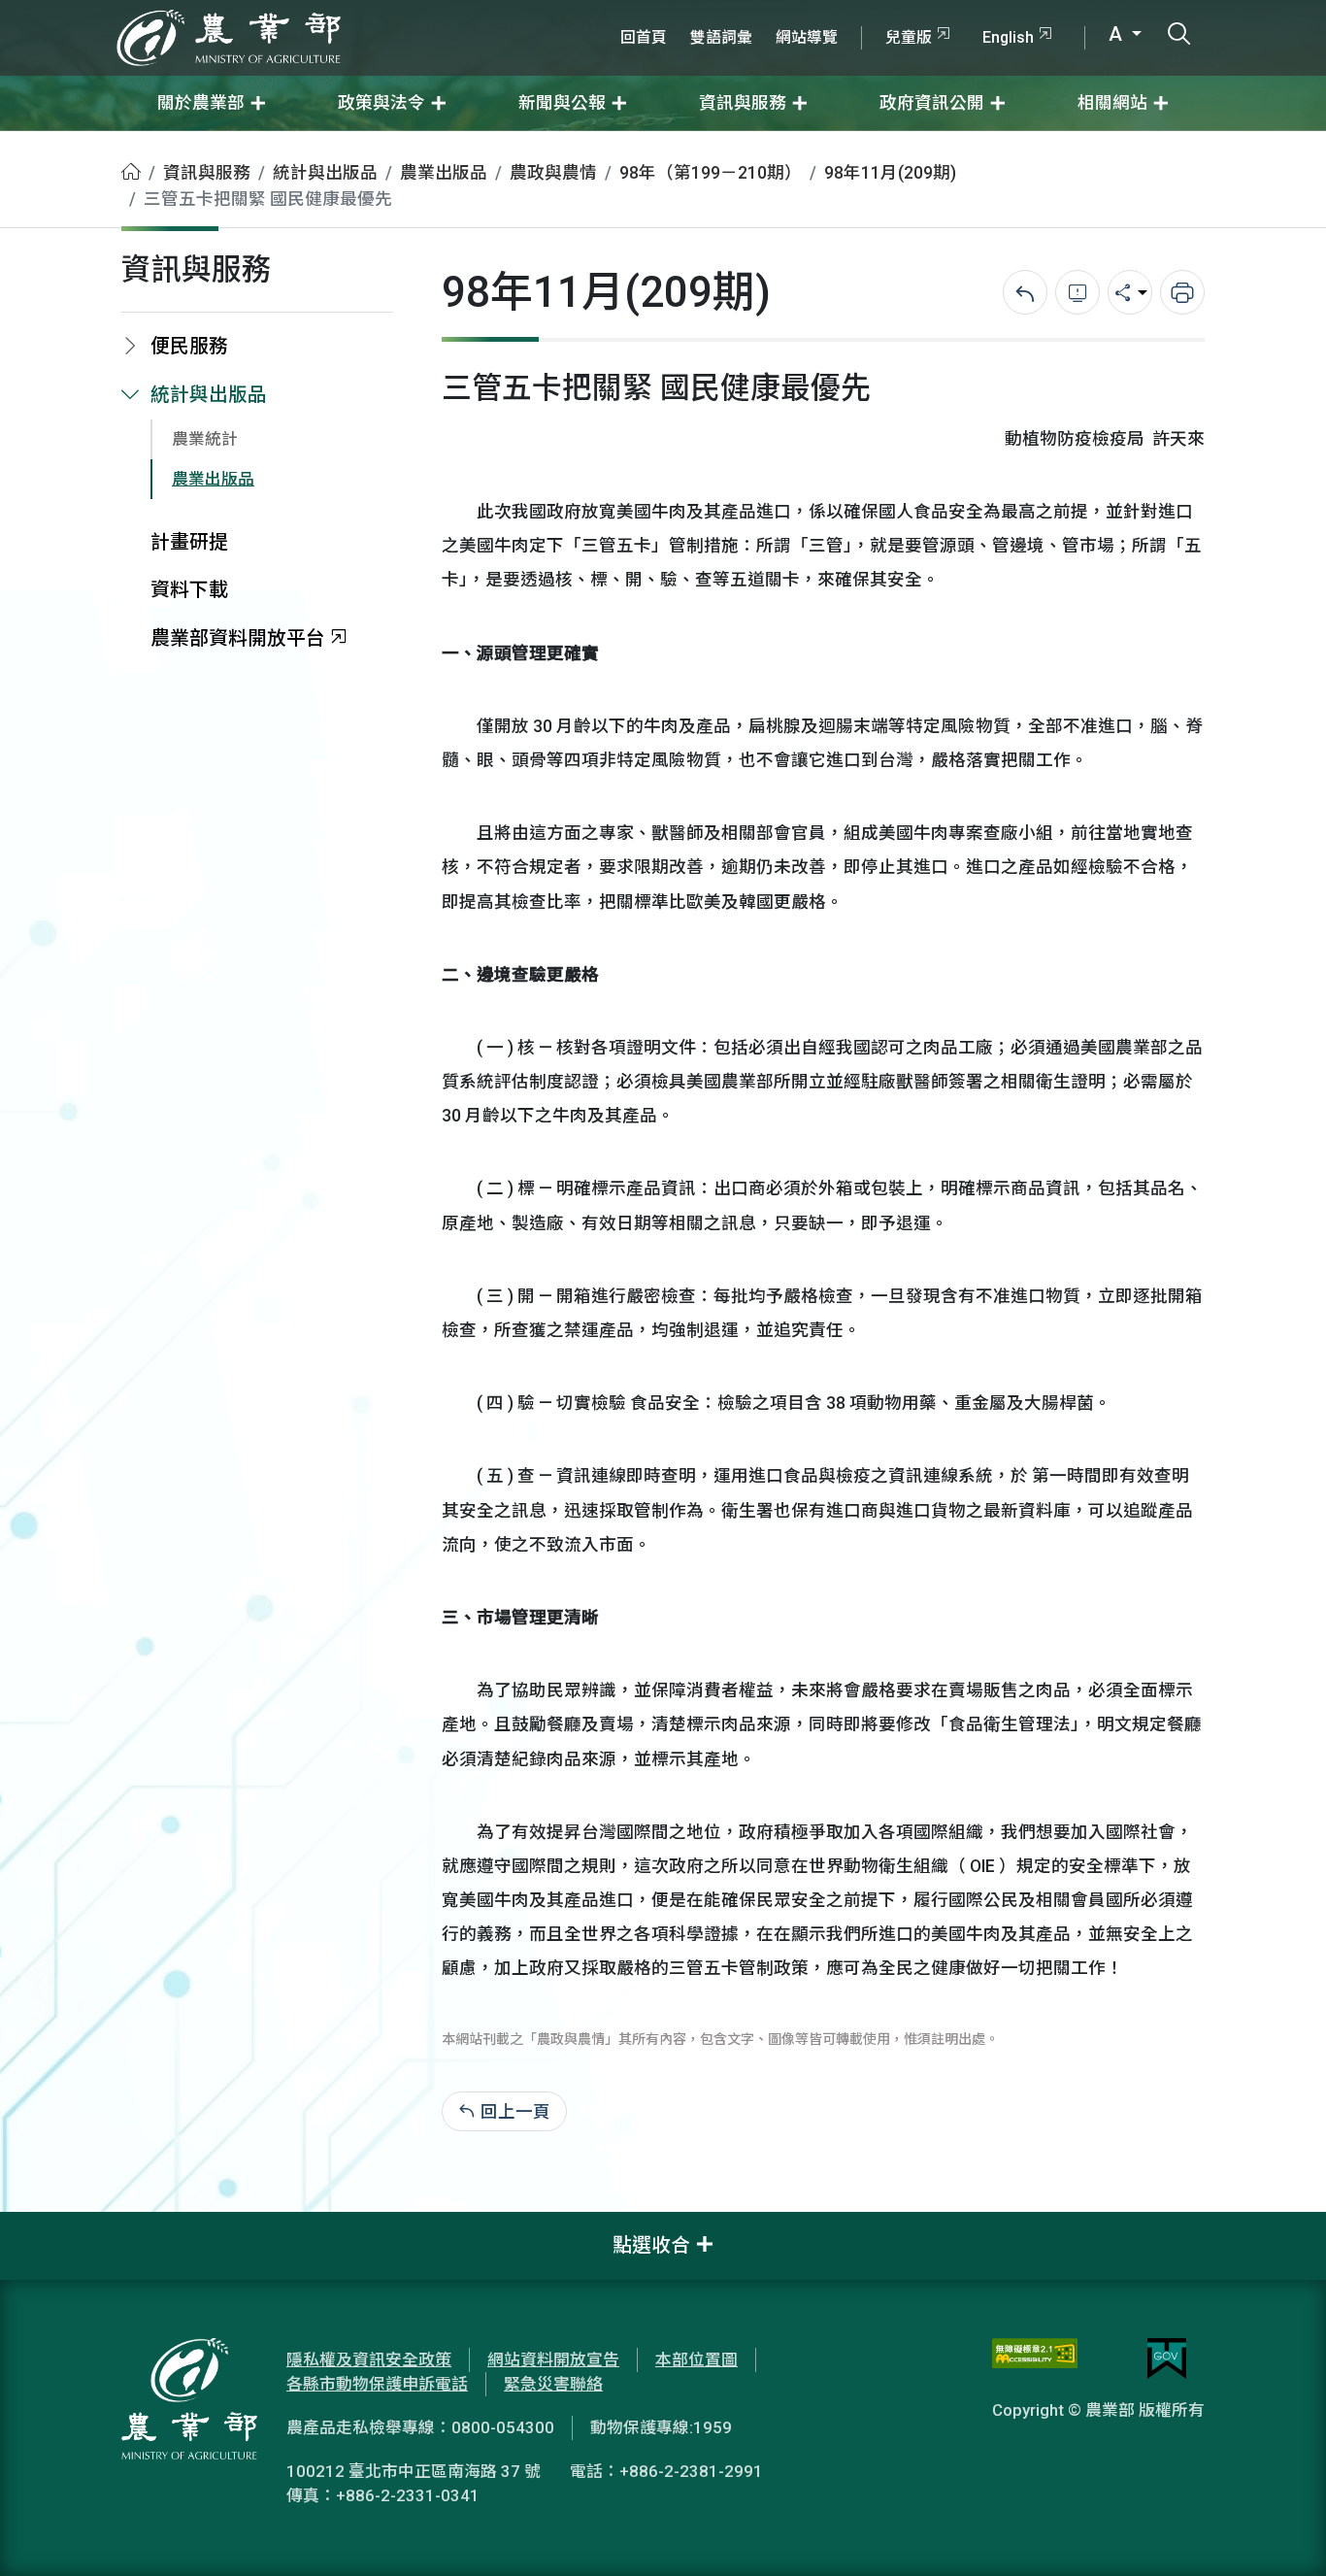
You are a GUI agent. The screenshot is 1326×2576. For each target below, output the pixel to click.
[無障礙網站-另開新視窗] (1035, 2359)
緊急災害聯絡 (553, 2384)
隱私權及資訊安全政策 (369, 2359)
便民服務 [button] (189, 346)
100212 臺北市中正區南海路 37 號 (414, 2471)
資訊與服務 (207, 173)
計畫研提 (189, 542)
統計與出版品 (325, 173)
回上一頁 (515, 2112)
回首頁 (644, 37)
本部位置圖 (696, 2359)
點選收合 (651, 2245)
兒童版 (909, 37)
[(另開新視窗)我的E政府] (1167, 2359)
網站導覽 (807, 37)
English (1008, 37)
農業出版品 (444, 173)
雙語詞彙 (721, 37)
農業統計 (205, 439)
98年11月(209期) (890, 173)
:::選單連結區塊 (247, 11)
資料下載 (189, 590)
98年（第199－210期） (711, 173)
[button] (1282, 2532)
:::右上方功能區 (661, 11)
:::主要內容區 (50, 144)
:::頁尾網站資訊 (58, 2225)
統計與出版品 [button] (209, 395)
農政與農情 (553, 173)
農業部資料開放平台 (238, 638)
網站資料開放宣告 (553, 2359)
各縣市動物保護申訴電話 (377, 2384)
